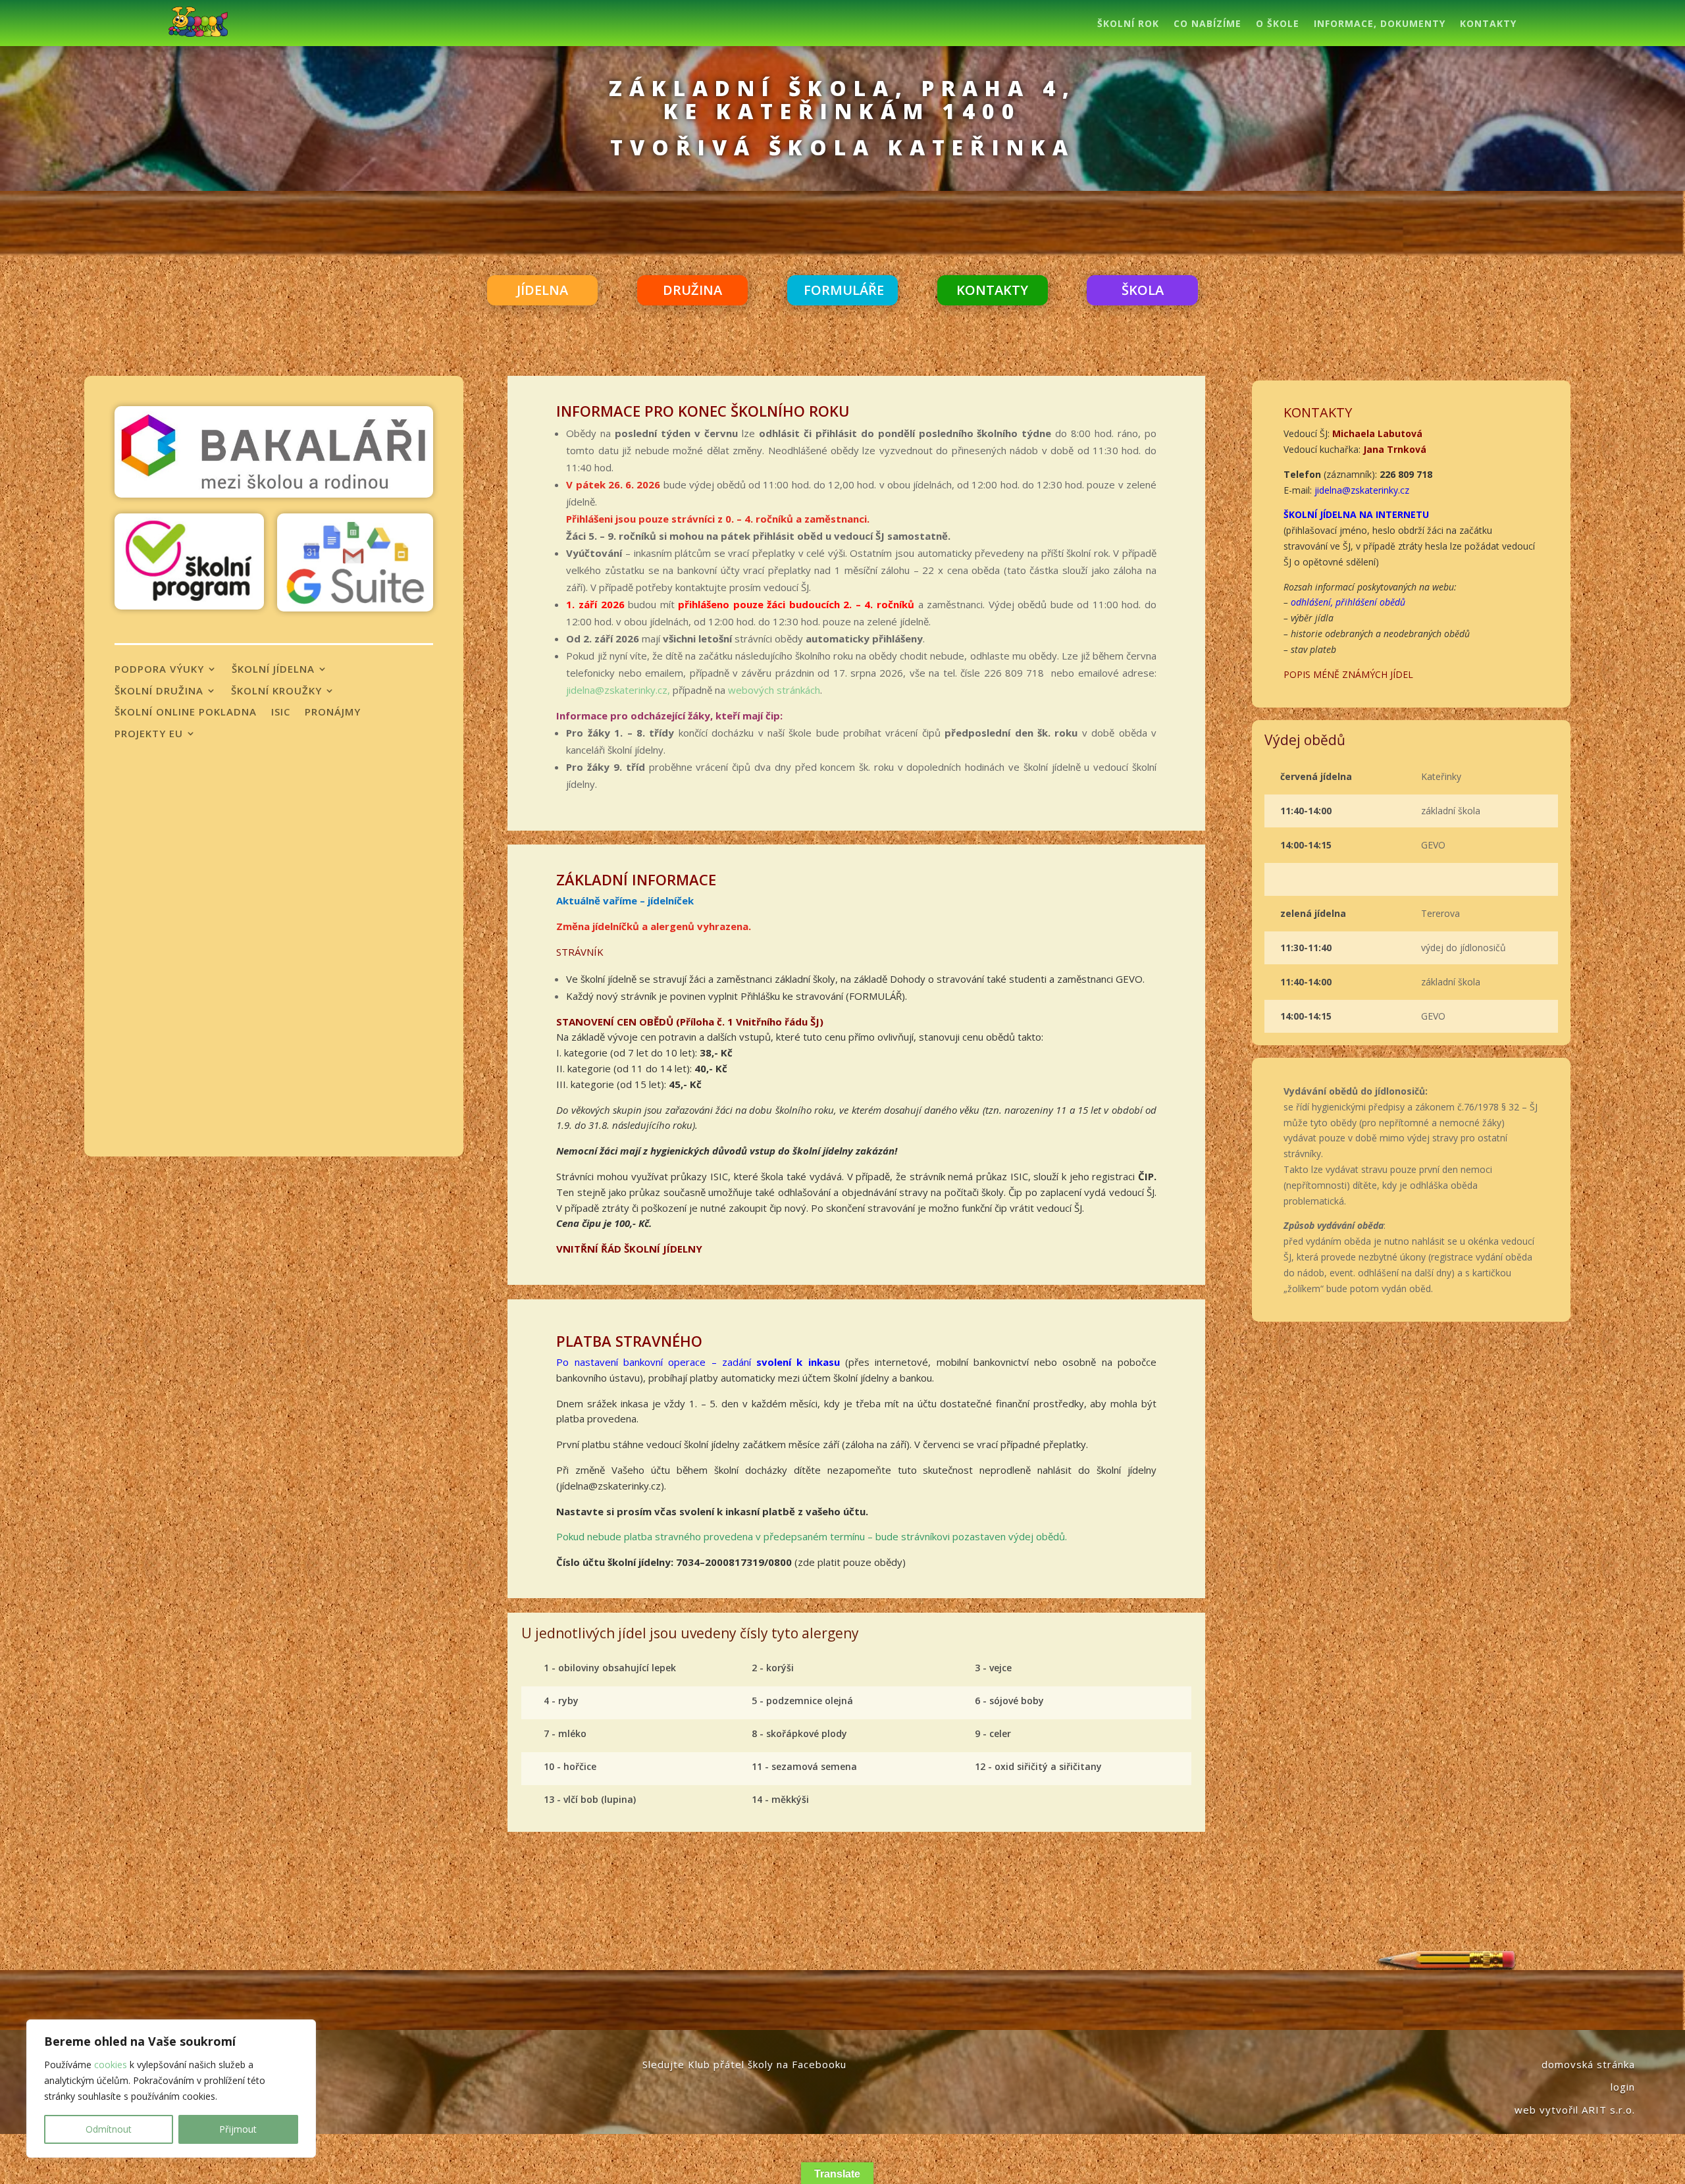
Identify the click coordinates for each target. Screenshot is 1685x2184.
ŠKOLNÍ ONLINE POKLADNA (186, 712)
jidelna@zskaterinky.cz (1362, 490)
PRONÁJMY (333, 712)
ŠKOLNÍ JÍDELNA (273, 669)
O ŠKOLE (1278, 24)
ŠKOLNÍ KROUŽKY (276, 691)
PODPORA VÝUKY (159, 669)
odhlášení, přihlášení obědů (1348, 602)
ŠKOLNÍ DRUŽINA (159, 691)
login (1623, 2087)
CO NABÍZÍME (1207, 24)
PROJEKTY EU (149, 734)
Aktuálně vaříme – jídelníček (625, 900)
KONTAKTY (1488, 24)
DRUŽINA (692, 290)
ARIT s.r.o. (1608, 2110)
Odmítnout (109, 2129)
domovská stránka (1588, 2064)
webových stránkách (774, 690)
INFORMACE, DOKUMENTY (1380, 24)
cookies (111, 2065)
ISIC (281, 712)
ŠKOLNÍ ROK (1128, 24)
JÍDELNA (542, 290)
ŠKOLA (1143, 290)
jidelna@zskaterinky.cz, (618, 690)
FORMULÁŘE (844, 290)
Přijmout (238, 2129)
